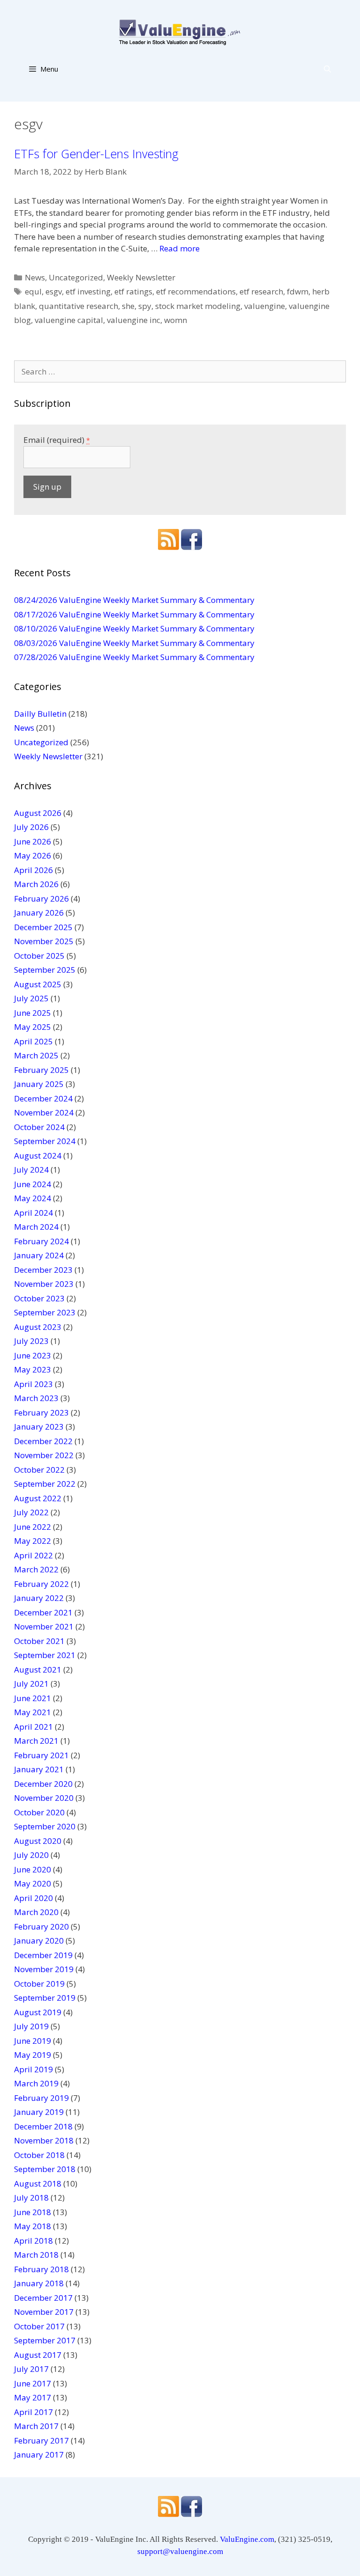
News (35, 277)
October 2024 (39, 1127)
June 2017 (33, 2383)
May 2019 (33, 2055)
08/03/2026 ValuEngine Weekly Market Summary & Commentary (134, 643)
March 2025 (36, 1055)
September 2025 (45, 970)
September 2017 (45, 2340)
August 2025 (38, 984)
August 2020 (38, 1841)
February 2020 (41, 1926)
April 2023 (34, 1384)
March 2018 (36, 2255)
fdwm (298, 291)
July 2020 (31, 1855)
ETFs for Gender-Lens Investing (96, 154)
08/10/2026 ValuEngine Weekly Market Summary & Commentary (134, 628)
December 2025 (43, 927)
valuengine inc (134, 320)
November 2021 (44, 1626)
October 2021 (39, 1641)
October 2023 (39, 1298)
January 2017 (39, 2455)
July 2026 (31, 827)
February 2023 (41, 1413)
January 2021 (39, 1769)
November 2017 (44, 2312)
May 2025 (33, 1027)
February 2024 (41, 1241)
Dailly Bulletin (40, 714)
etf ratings (133, 291)
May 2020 (33, 1883)
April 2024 (34, 1213)
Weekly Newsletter (141, 277)
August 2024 (38, 1156)
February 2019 (41, 2098)
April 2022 (34, 1555)
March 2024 (36, 1227)
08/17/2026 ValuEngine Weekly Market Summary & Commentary (134, 614)
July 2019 (31, 2026)
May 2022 (33, 1541)
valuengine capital (69, 320)
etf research (261, 291)
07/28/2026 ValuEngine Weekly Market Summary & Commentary (134, 657)
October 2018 (39, 2155)
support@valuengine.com (180, 2551)
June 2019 (33, 2041)
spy (145, 306)
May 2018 (33, 2226)
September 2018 (45, 2169)
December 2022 (43, 1441)
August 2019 (38, 2012)
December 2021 (43, 1612)
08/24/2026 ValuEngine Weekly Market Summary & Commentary (134, 600)
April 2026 (34, 870)
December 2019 (43, 1955)
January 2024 (39, 1255)
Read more (180, 248)
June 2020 (33, 1869)
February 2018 (41, 2269)
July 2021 (31, 1684)
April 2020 (34, 1898)
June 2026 (33, 841)
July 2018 (31, 2198)
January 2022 (39, 1598)
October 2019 (39, 1984)
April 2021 (34, 1727)
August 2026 (38, 813)
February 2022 (41, 1584)
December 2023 (43, 1270)
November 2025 (44, 941)
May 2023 (33, 1369)
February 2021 (41, 1755)
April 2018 (34, 2241)
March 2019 (36, 2083)
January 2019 (39, 2112)
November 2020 (44, 1798)
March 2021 (36, 1741)
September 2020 (45, 1826)
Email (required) (57, 440)
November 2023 (44, 1284)
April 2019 (34, 2069)
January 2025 (39, 1084)
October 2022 (39, 1470)
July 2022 (31, 1512)
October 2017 (39, 2326)
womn (176, 320)
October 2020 (39, 1812)
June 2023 (33, 1355)
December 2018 (43, 2126)
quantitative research (79, 306)
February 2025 (41, 1070)
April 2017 (34, 2412)
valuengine (265, 306)
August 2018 (38, 2183)
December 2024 (43, 1098)
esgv (54, 291)
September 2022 (45, 1484)
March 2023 (36, 1398)
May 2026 (33, 855)
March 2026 (36, 884)
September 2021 (45, 1655)
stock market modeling (198, 306)
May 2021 (33, 1712)
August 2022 (38, 1498)
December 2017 (43, 2298)
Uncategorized (76, 277)
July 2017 (31, 2369)
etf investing (88, 291)
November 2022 (44, 1455)
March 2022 (36, 1569)
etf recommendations (196, 291)
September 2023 (45, 1312)
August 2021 (38, 1670)
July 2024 (31, 1170)
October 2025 (39, 956)
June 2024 (33, 1184)
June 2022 (33, 1527)
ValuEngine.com (247, 2539)
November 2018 (44, 2140)
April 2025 (34, 1041)
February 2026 (41, 899)
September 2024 (45, 1141)
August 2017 (38, 2355)
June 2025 (33, 1013)
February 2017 (41, 2440)
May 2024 (33, 1198)
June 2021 (33, 1698)
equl (33, 291)
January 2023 (39, 1427)
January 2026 (39, 913)
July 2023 (31, 1341)
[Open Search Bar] (327, 69)
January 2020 (39, 1941)
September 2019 (45, 1998)
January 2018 (39, 2283)
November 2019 (44, 1969)
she (128, 306)
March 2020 (36, 1912)
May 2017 (33, 2397)
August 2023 (38, 1327)
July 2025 (31, 998)
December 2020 (43, 1784)
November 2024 (44, 1112)
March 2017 (36, 2426)
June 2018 (33, 2212)
